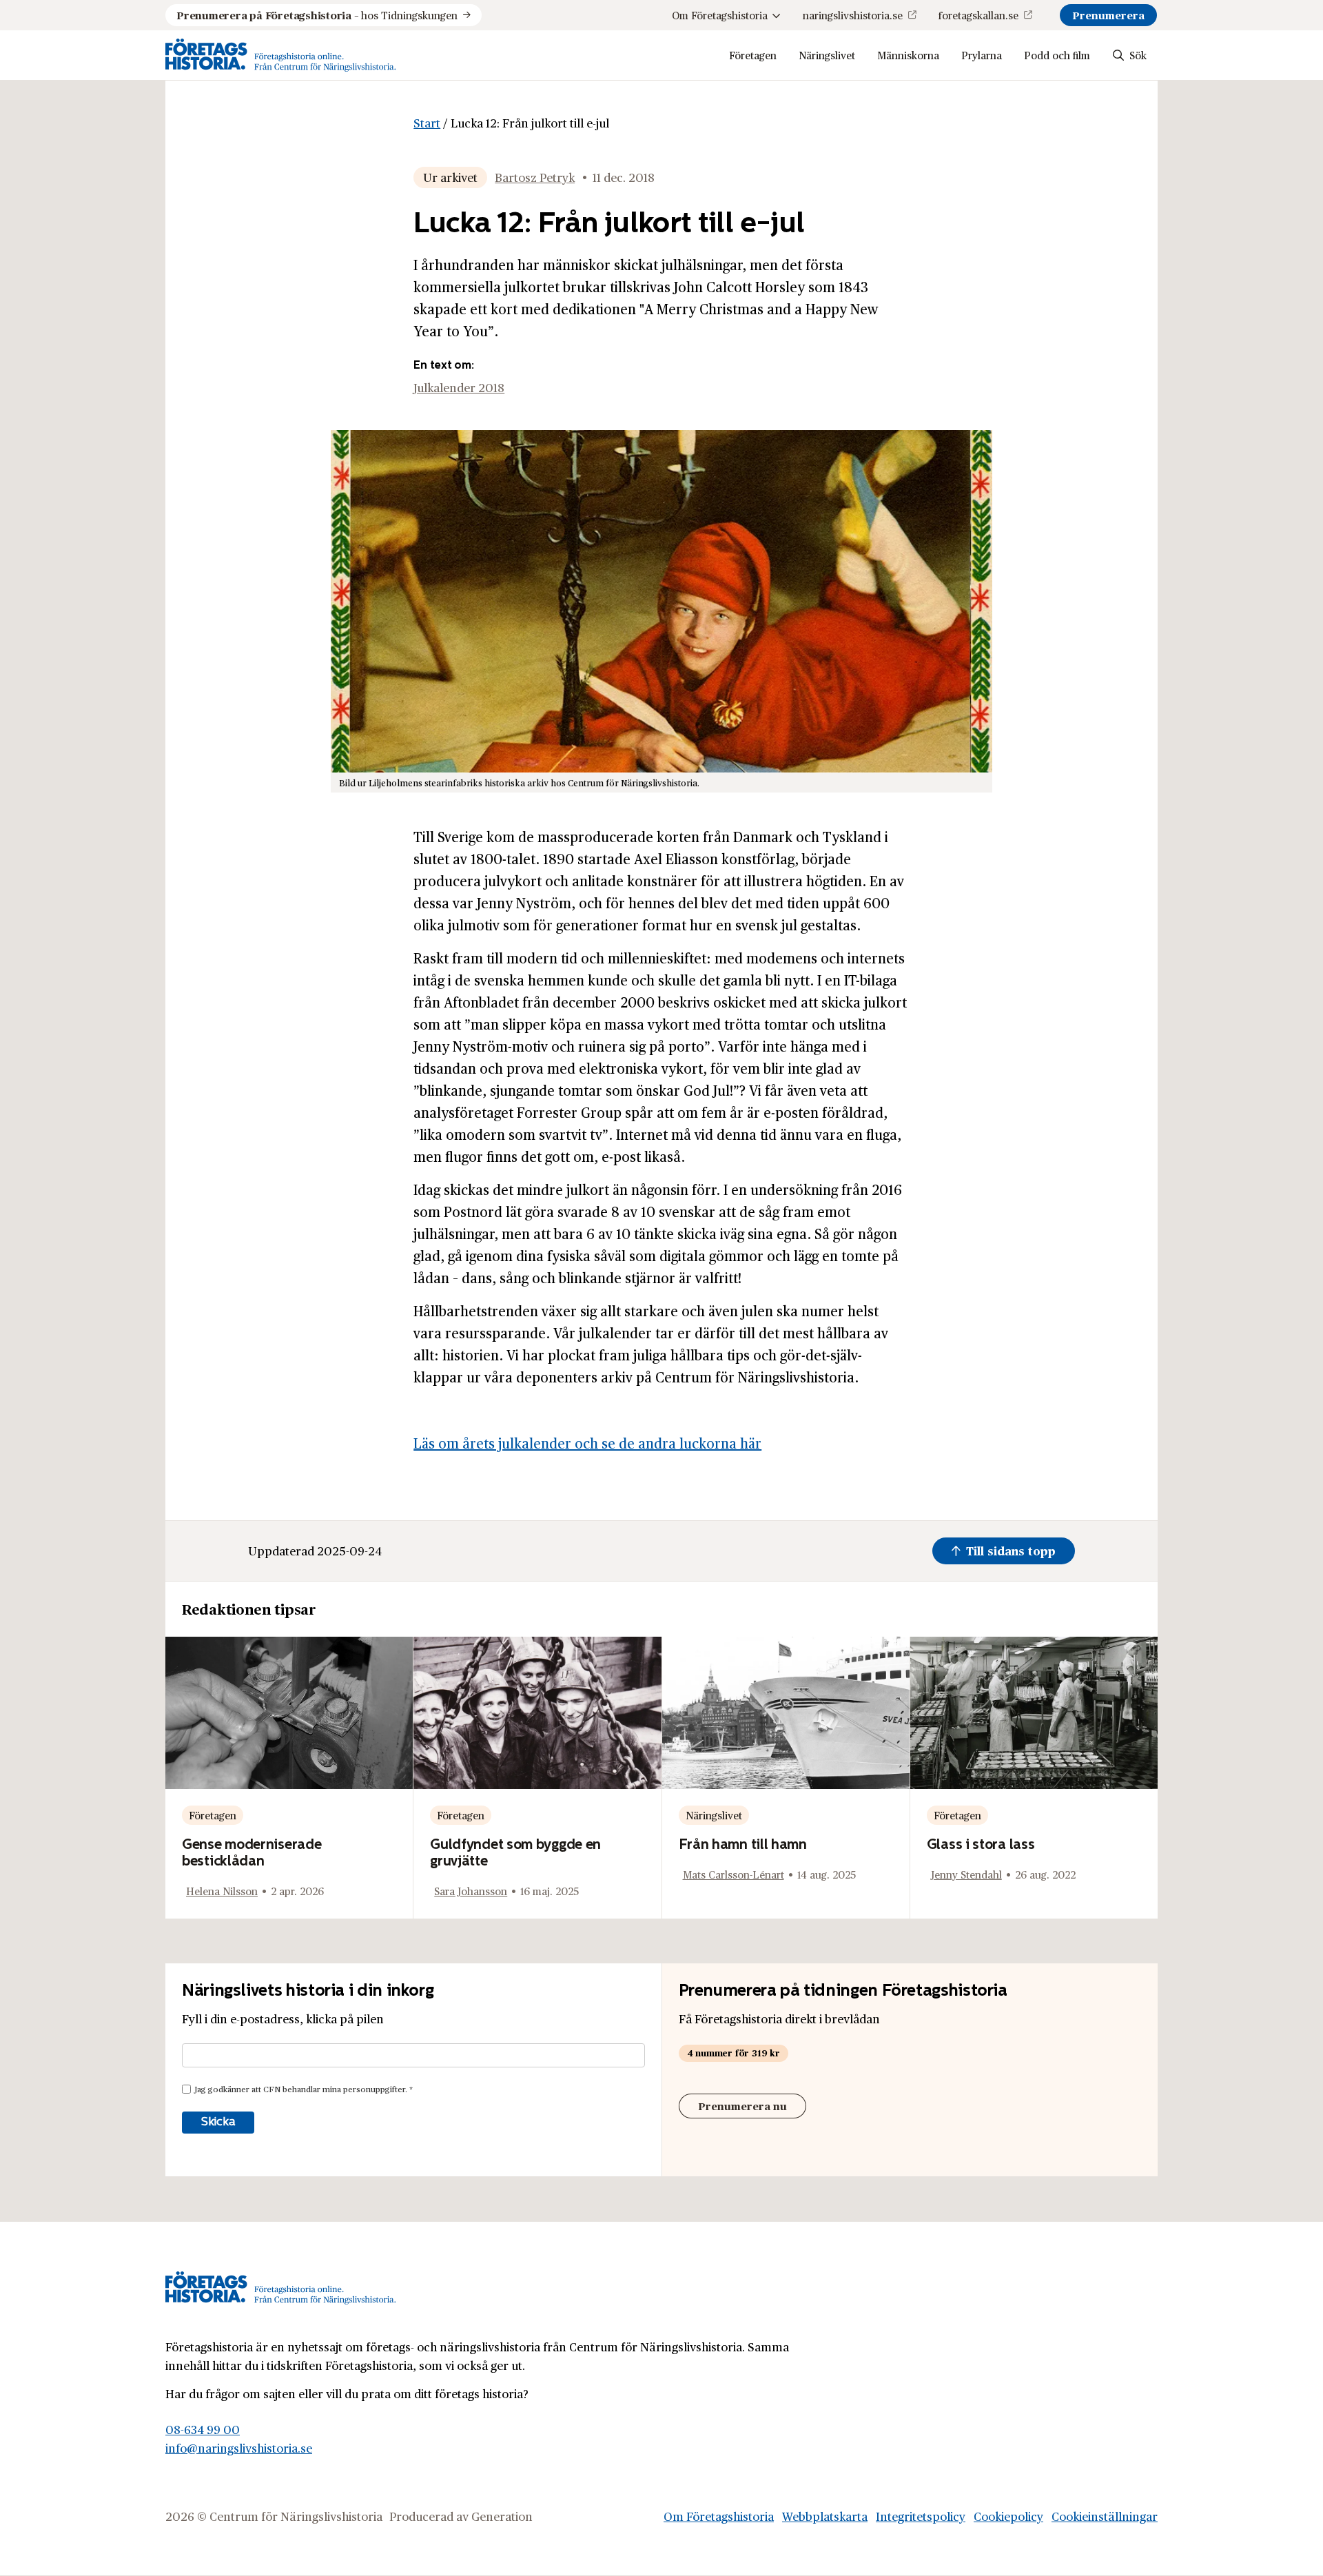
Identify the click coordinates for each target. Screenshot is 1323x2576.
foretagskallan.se (978, 15)
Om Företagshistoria (720, 15)
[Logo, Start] (281, 55)
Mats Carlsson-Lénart (734, 1874)
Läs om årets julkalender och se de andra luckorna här (587, 1443)
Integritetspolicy (921, 2516)
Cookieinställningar (1105, 2516)
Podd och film (1057, 55)
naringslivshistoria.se (853, 15)
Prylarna (982, 55)
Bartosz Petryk (535, 177)
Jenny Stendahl (966, 1874)
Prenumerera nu (742, 2106)
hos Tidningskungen (317, 15)
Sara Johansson (471, 1891)
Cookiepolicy (1008, 2516)
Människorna (908, 55)
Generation (502, 2516)
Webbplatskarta (825, 2516)
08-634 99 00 (203, 2429)
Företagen (753, 55)
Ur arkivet (450, 177)
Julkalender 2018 (459, 387)
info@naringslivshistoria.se (239, 2448)
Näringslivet (827, 55)
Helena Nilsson (222, 1891)
